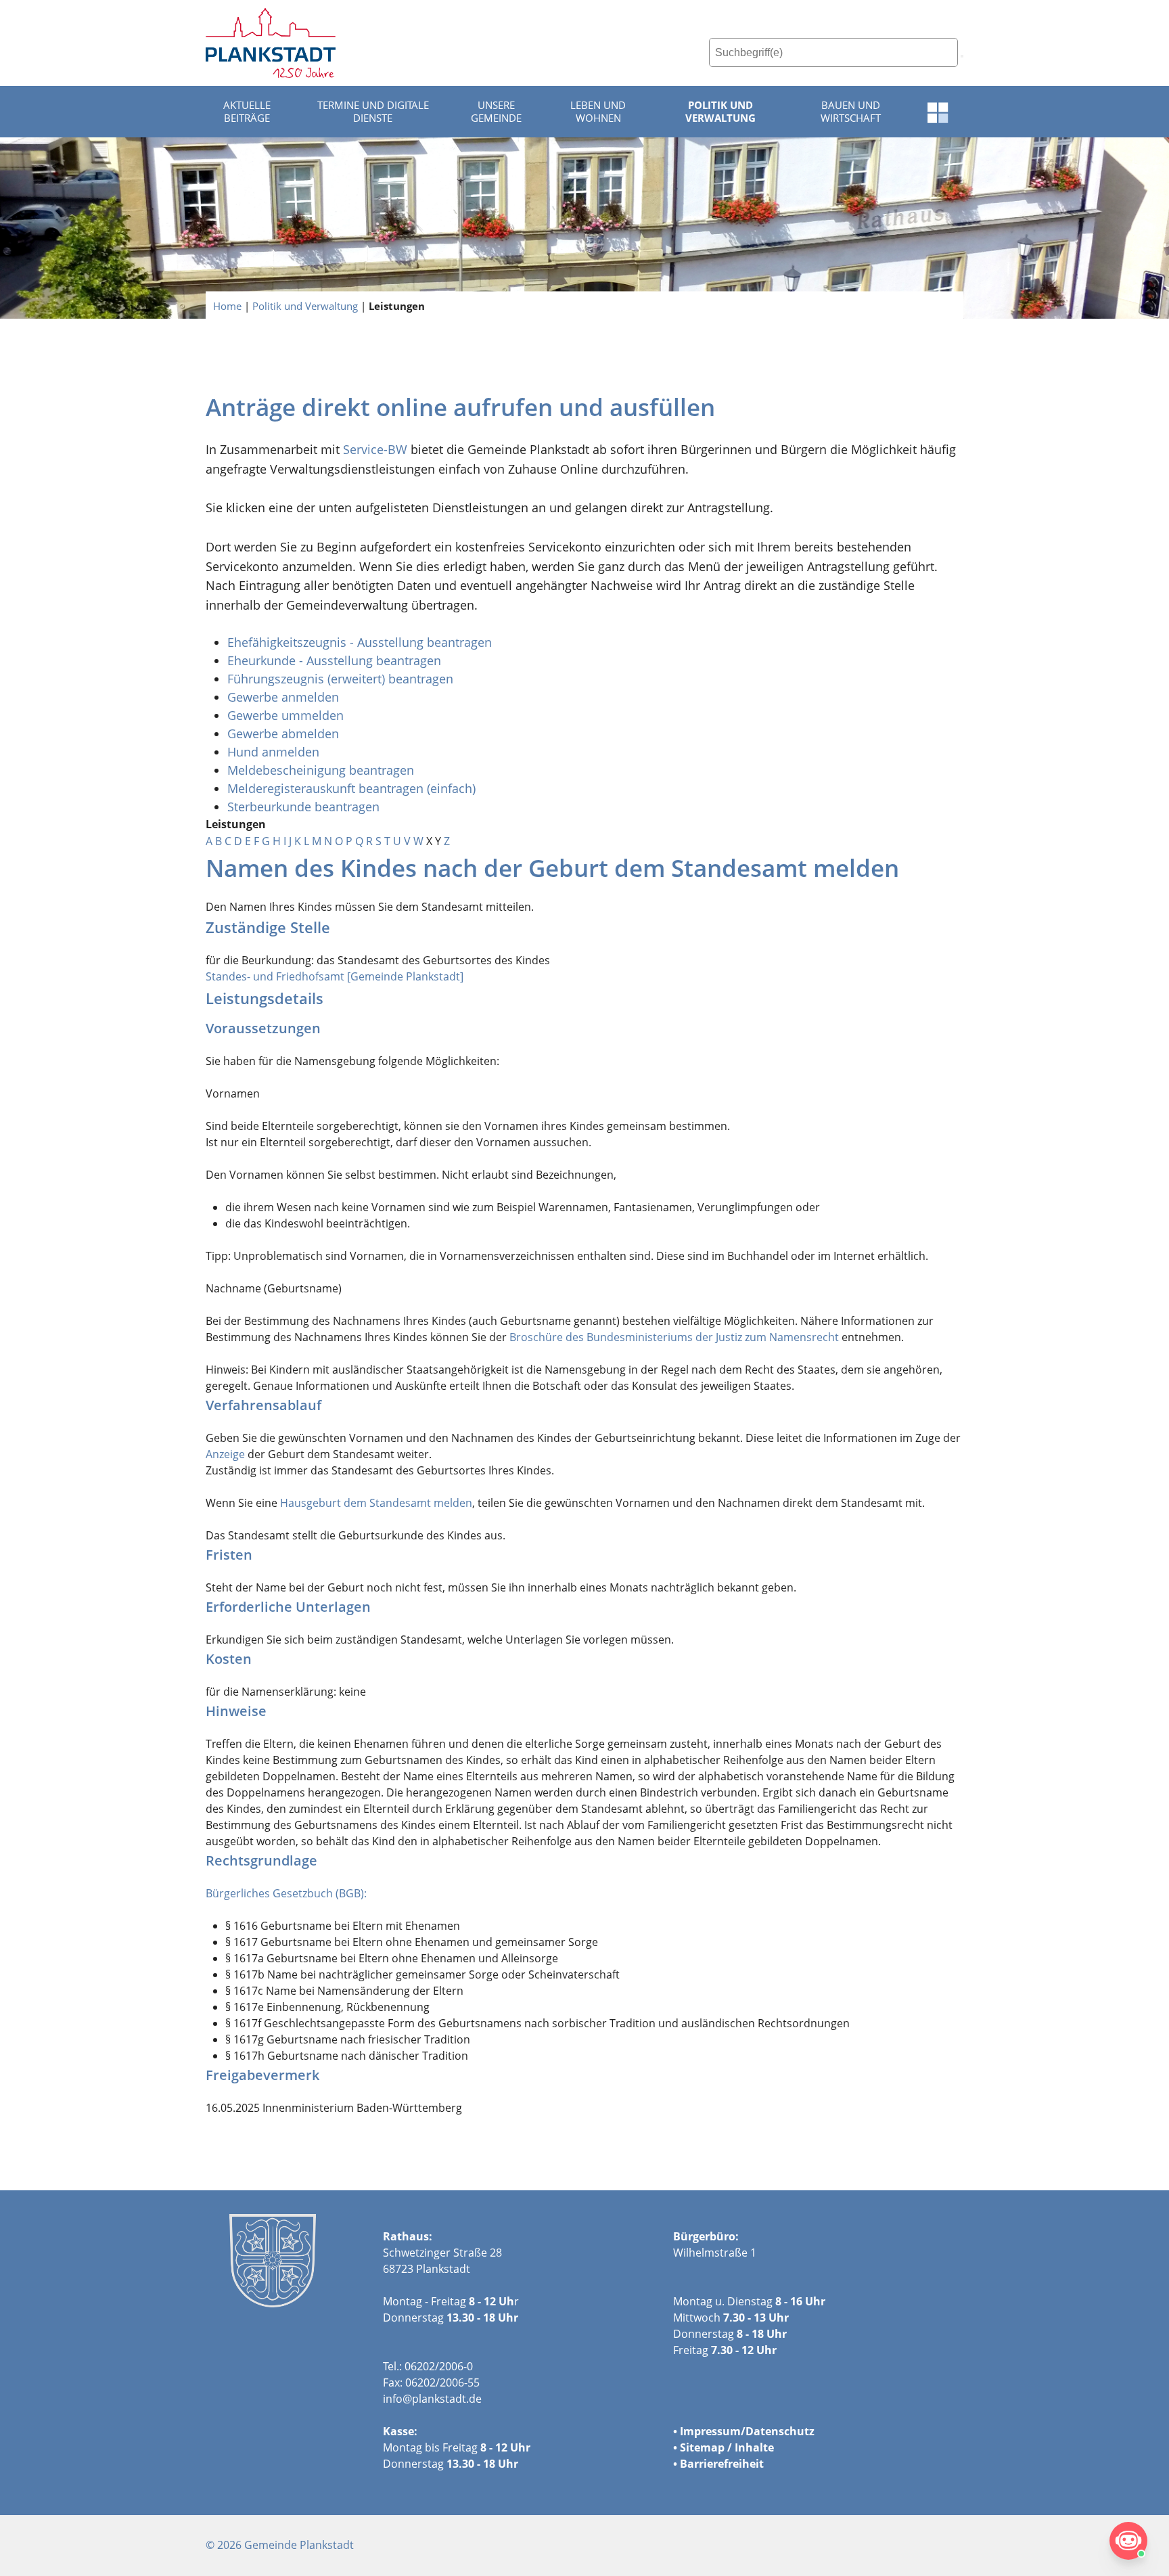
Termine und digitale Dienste (373, 112)
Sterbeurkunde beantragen (303, 807)
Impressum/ (713, 2431)
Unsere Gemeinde (496, 112)
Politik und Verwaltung (720, 112)
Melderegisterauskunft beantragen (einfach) (351, 788)
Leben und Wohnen (598, 112)
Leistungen (397, 305)
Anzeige (225, 1454)
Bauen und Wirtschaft (851, 112)
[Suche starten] (962, 56)
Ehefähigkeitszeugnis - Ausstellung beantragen (360, 642)
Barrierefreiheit (722, 2464)
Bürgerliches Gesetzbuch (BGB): (286, 1893)
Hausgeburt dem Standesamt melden (376, 1503)
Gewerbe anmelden (283, 697)
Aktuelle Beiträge (247, 112)
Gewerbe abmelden (285, 733)
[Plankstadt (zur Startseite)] (271, 43)
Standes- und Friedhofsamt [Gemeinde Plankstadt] (335, 976)
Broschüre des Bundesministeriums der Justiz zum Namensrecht (674, 1337)
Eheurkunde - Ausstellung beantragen (334, 660)
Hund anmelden (275, 752)
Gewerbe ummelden (285, 715)
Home (227, 305)
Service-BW (375, 449)
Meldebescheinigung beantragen (321, 770)
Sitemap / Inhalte (727, 2447)
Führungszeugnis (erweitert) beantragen (340, 679)
